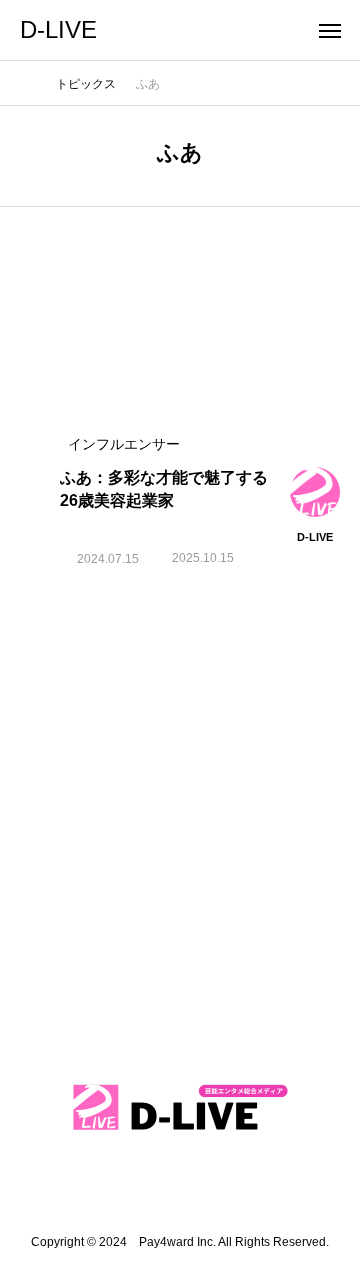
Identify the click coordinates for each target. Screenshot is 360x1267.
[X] (180, 1186)
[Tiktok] (138, 1186)
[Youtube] (222, 1186)
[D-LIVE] (180, 1108)
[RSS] (264, 1186)
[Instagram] (96, 1186)
